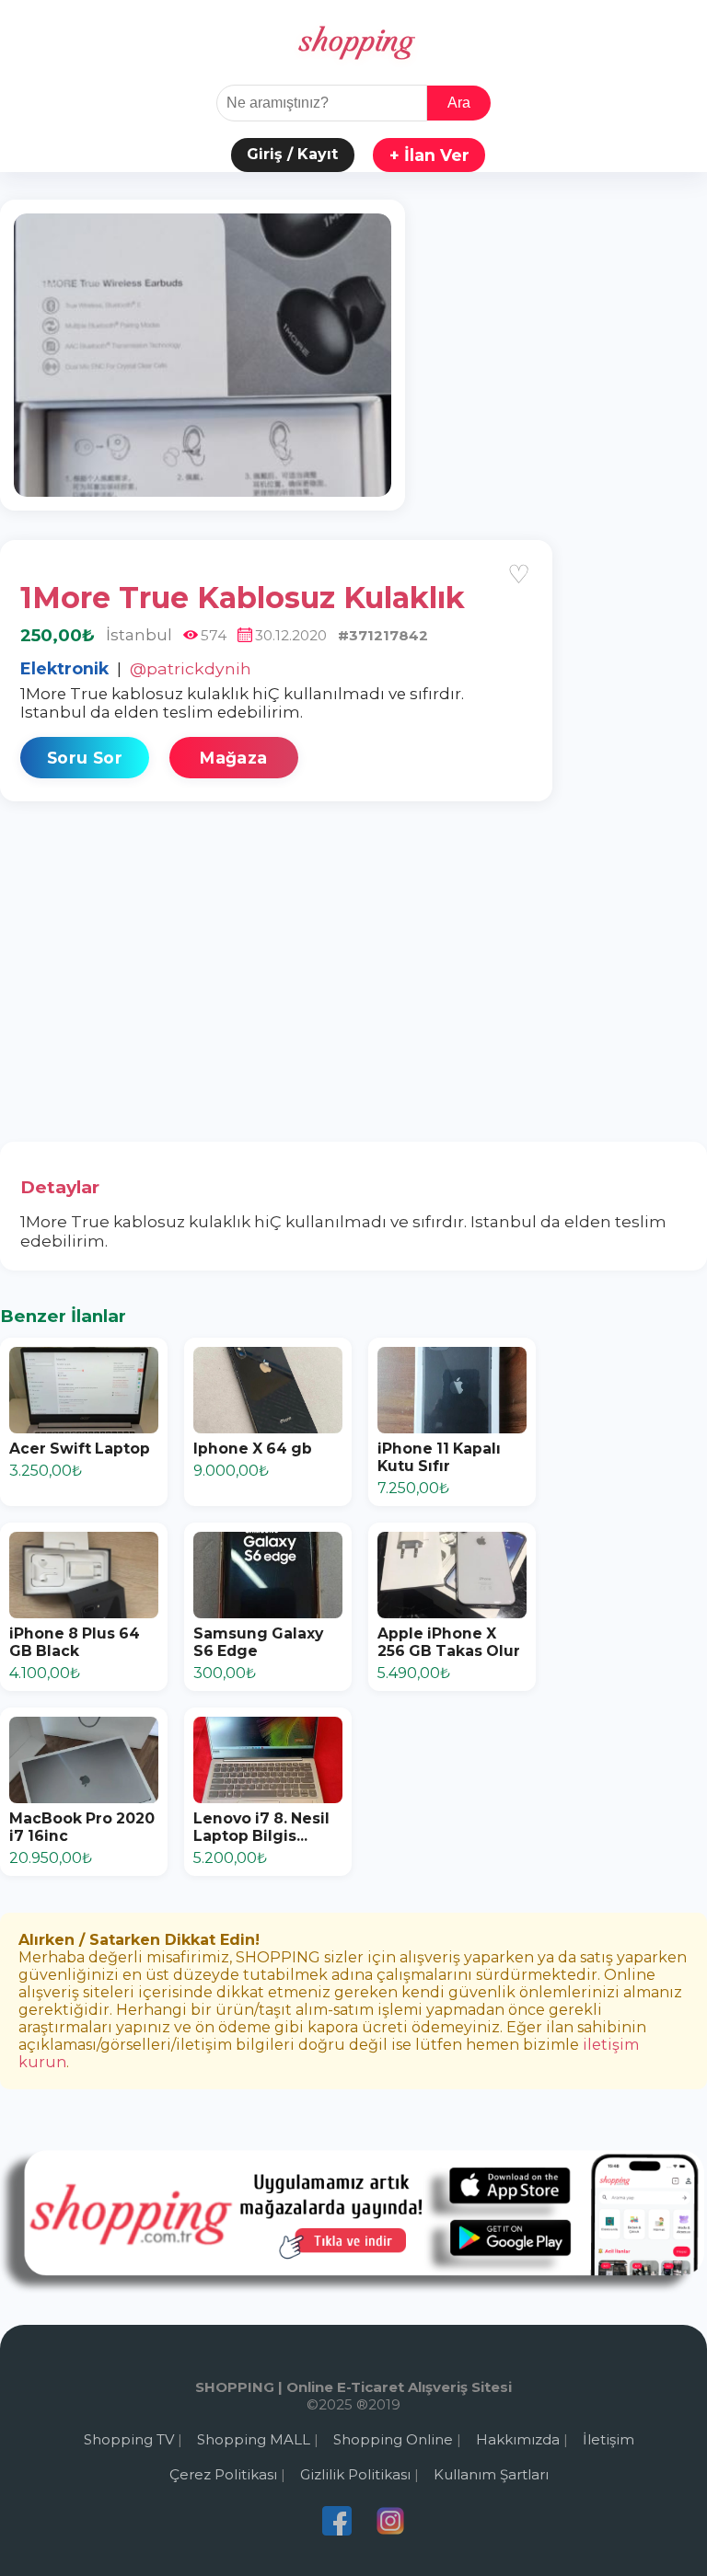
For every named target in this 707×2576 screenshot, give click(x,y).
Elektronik (64, 668)
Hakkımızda (518, 2439)
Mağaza (233, 758)
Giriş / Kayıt (292, 154)
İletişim (608, 2439)
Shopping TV (129, 2439)
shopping (353, 42)
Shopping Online (393, 2439)
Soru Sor (85, 758)
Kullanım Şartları (491, 2474)
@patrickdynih (191, 668)
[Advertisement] (353, 969)
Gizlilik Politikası (355, 2474)
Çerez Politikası (223, 2474)
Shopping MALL (254, 2439)
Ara (459, 103)
